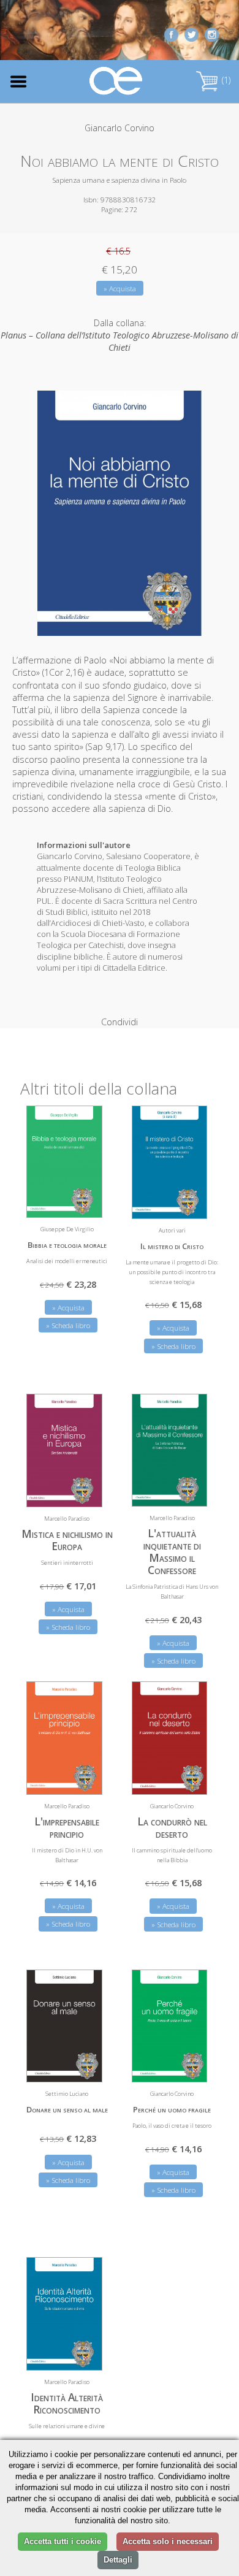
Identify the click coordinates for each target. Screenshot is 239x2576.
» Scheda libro (68, 1325)
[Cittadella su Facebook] (171, 33)
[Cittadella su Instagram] (212, 33)
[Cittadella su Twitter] (192, 33)
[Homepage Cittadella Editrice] (116, 81)
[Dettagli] (84, 1201)
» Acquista (120, 289)
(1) (225, 80)
